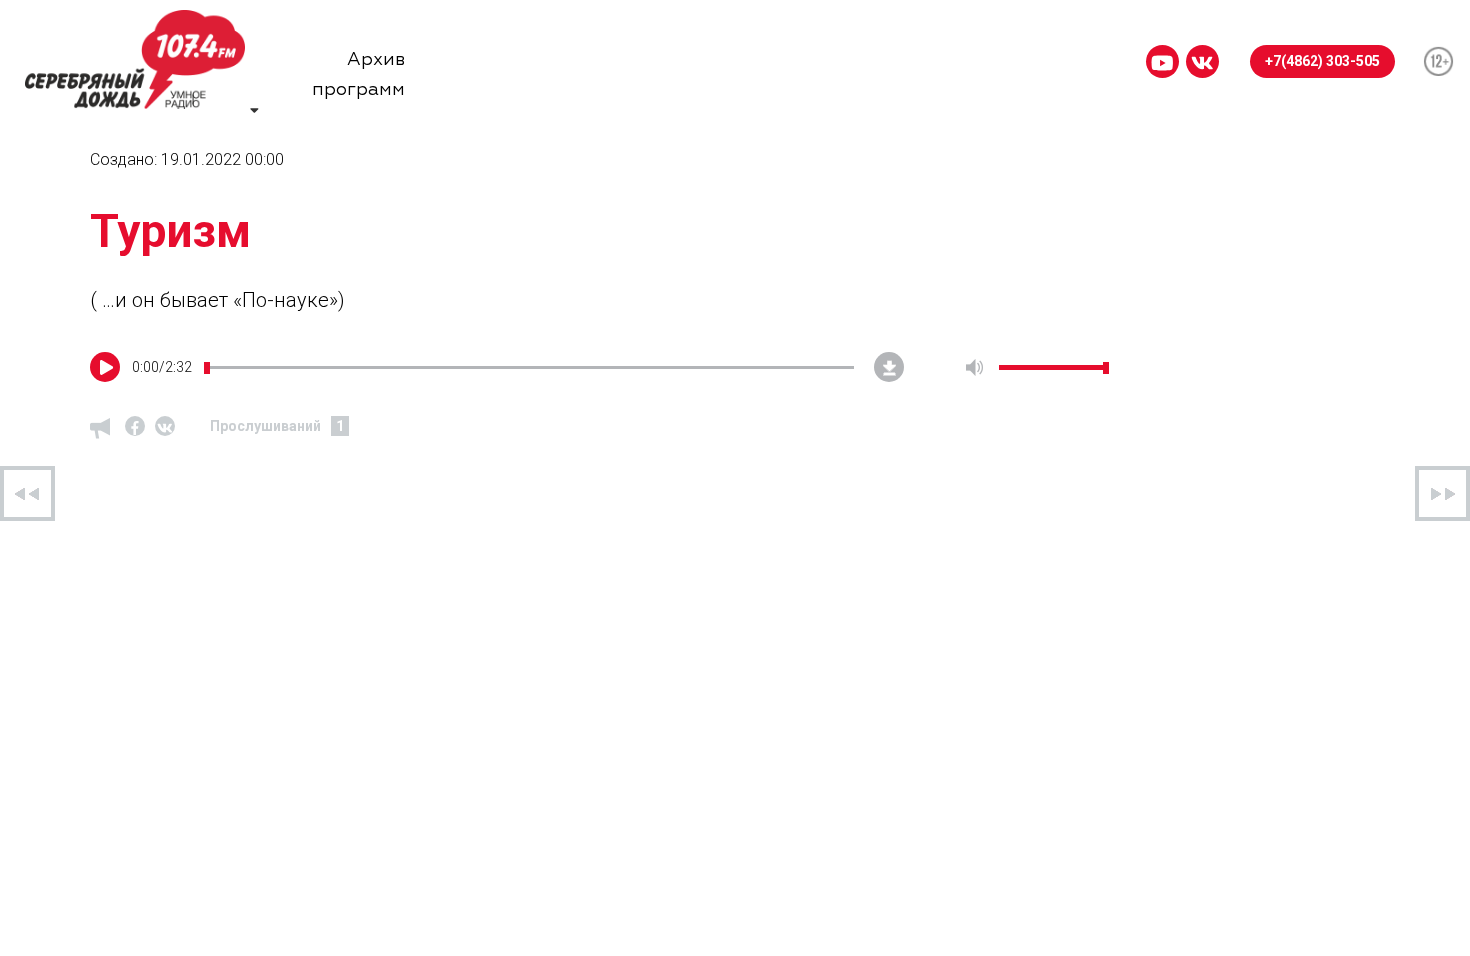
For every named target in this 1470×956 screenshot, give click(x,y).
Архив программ (358, 63)
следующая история (1442, 493)
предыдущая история (27, 493)
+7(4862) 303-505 (1322, 61)
